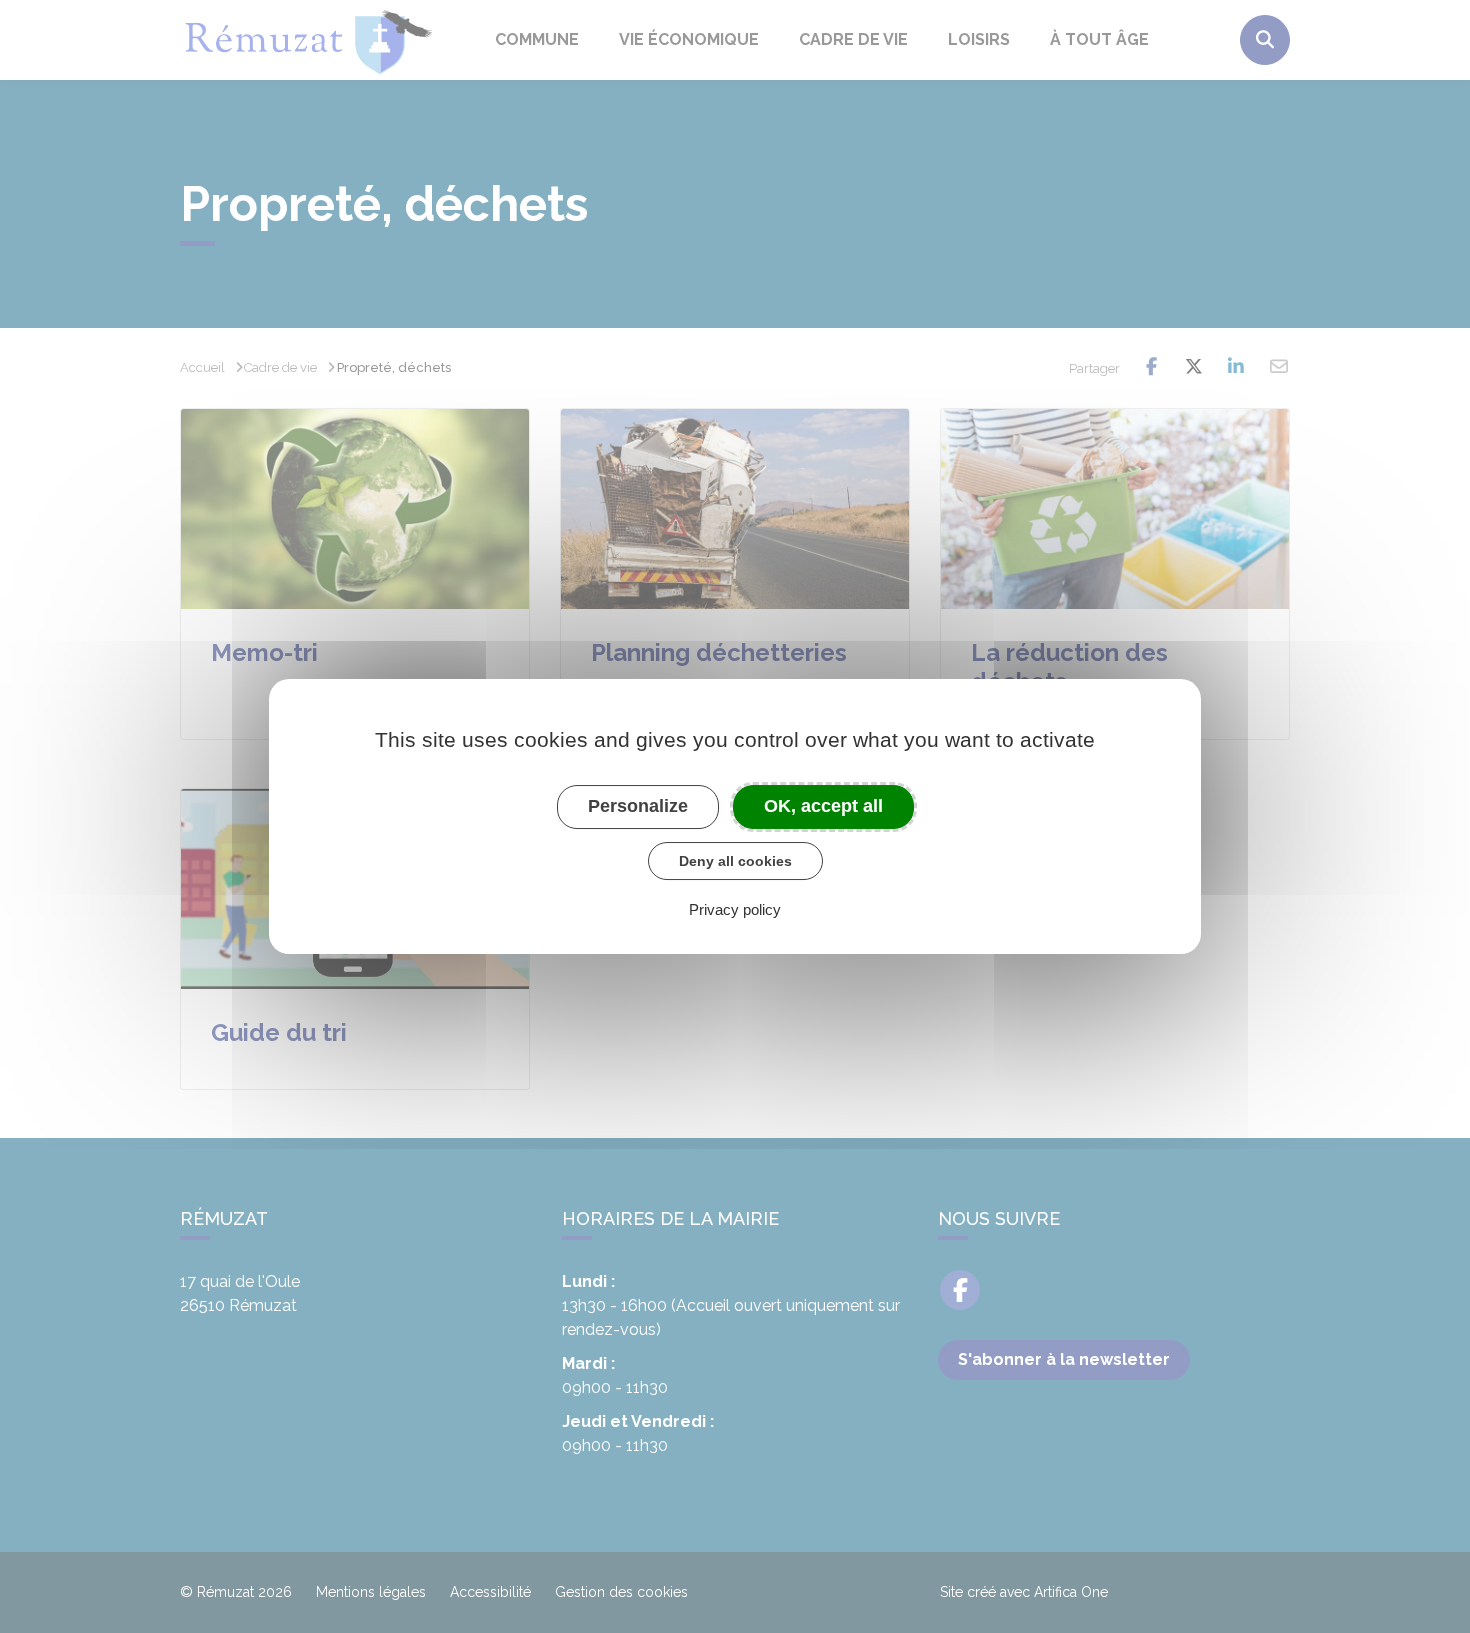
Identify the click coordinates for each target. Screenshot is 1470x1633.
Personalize (638, 806)
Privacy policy (735, 909)
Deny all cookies (735, 861)
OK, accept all (823, 806)
